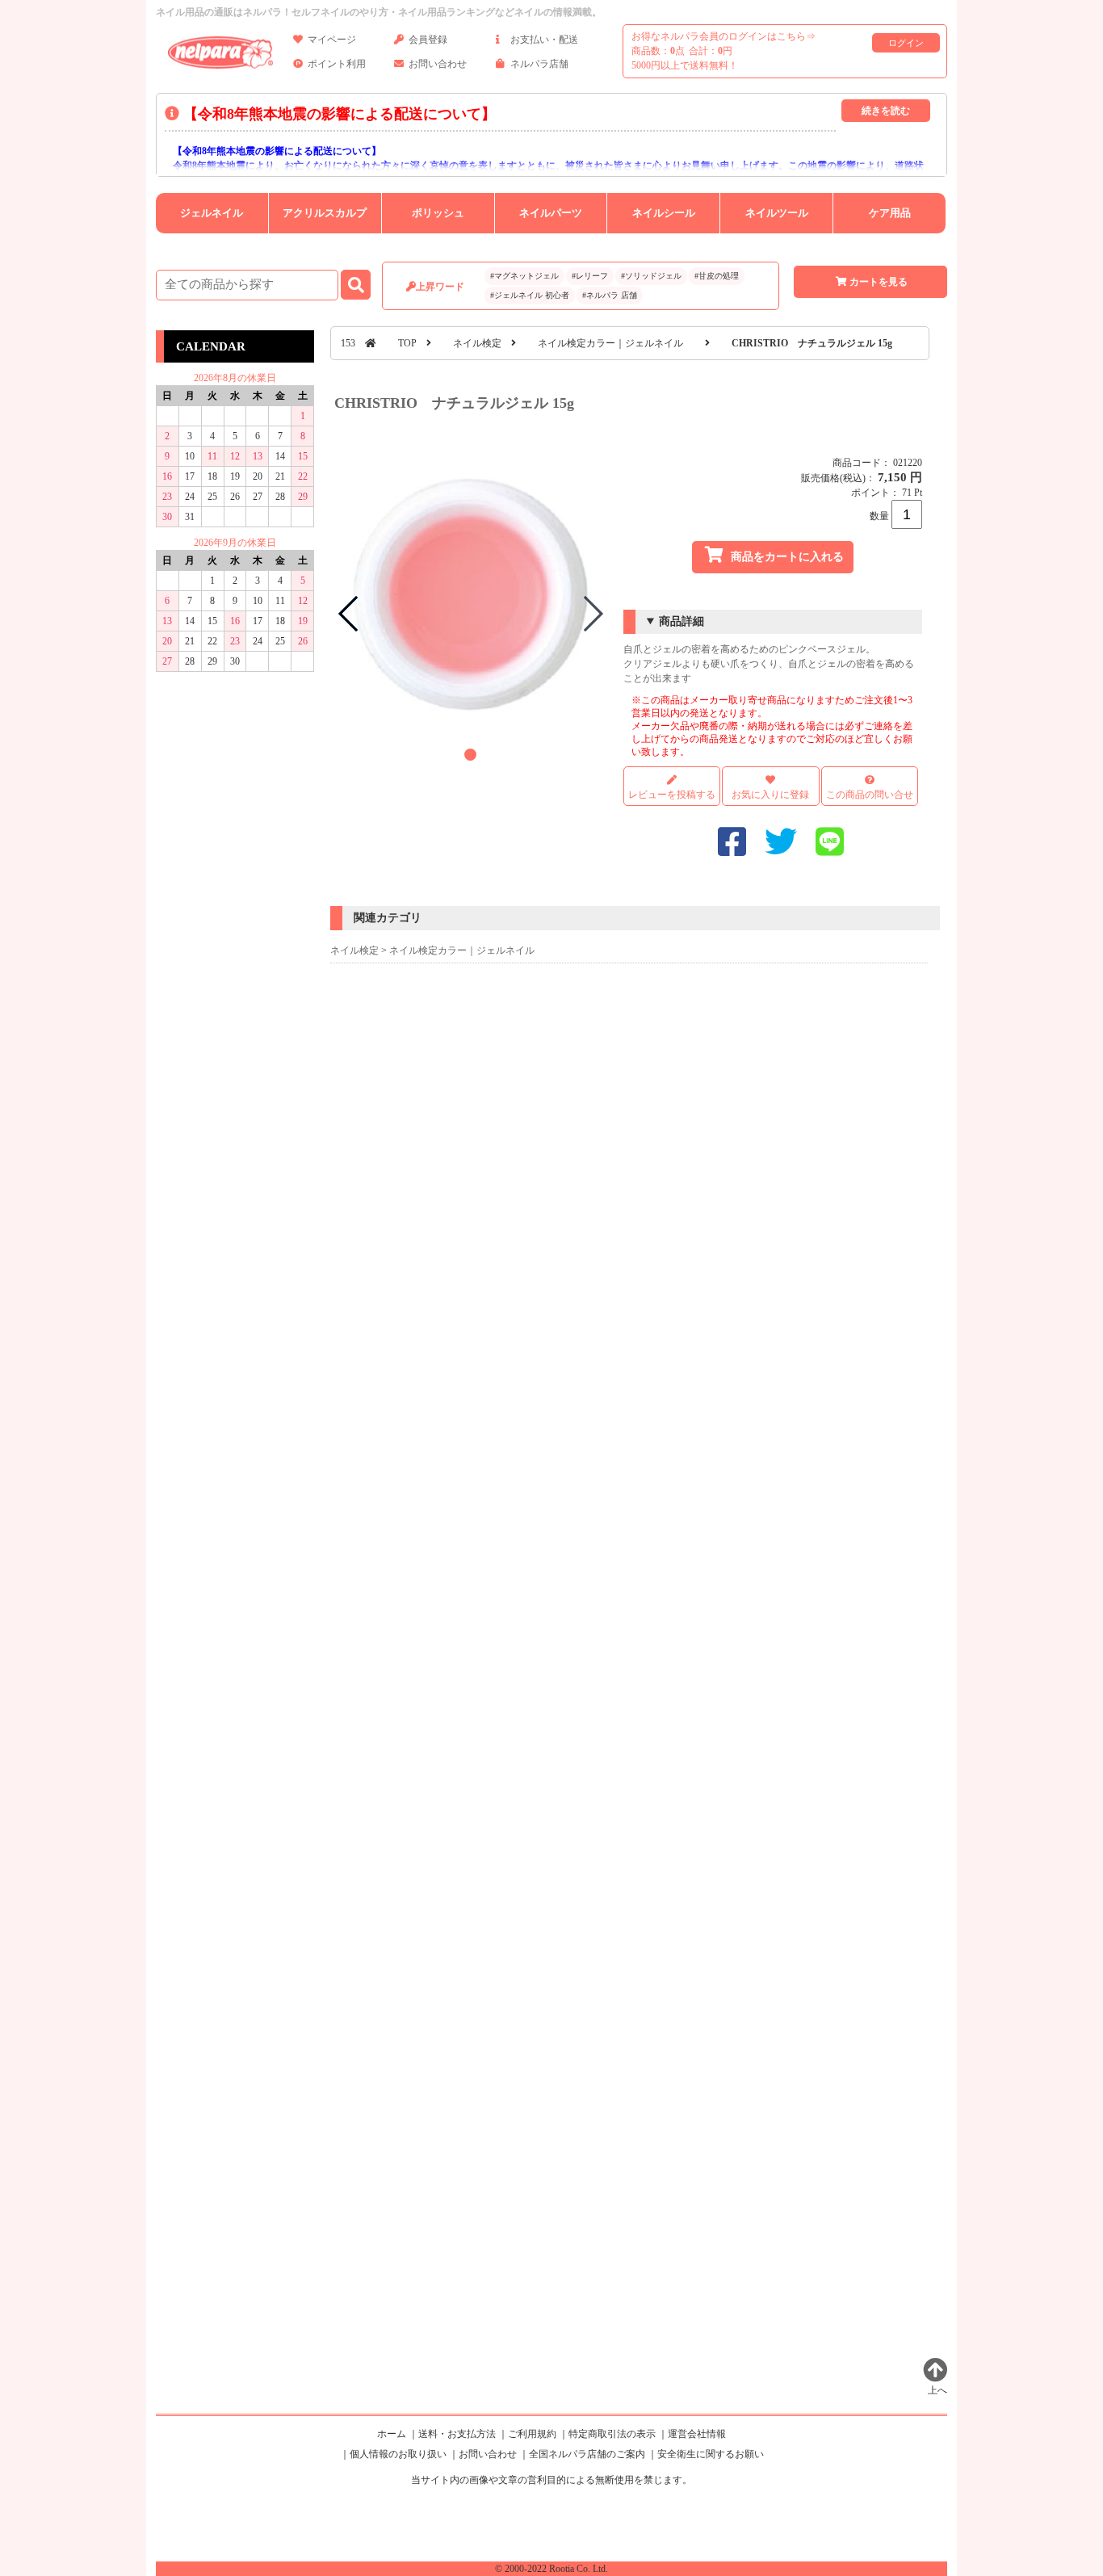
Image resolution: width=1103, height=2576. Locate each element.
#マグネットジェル (524, 276)
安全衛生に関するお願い (711, 2454)
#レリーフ (590, 276)
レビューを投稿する (672, 795)
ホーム (392, 2434)
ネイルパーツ (551, 213)
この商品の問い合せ (870, 795)
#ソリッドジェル (651, 276)
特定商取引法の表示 (612, 2434)
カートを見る (879, 282)
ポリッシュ (438, 213)
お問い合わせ (438, 64)
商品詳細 (682, 621)
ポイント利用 (337, 64)
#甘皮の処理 (717, 276)
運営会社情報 (697, 2434)
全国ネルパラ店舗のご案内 (587, 2454)
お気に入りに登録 (770, 795)
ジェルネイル (212, 213)
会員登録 (428, 40)
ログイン (906, 43)
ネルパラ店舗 (539, 64)
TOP (407, 343)
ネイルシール (664, 213)
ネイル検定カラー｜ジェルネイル (610, 343)
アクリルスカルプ (325, 213)
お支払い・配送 (544, 40)
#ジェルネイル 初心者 (530, 295)
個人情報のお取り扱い (398, 2454)
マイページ (332, 40)
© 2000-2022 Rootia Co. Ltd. (551, 2569)
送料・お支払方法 (457, 2434)
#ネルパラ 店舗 (610, 295)
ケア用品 (890, 213)
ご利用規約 (532, 2434)
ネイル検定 (477, 343)
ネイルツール (777, 213)
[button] (470, 755)
